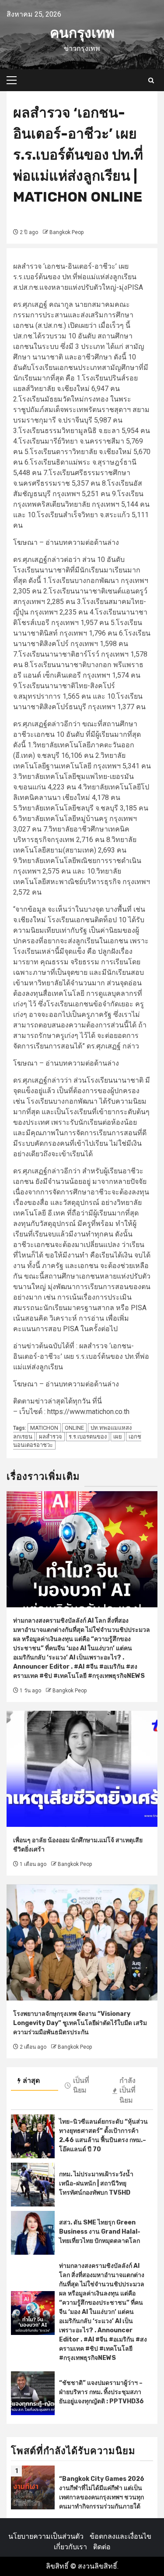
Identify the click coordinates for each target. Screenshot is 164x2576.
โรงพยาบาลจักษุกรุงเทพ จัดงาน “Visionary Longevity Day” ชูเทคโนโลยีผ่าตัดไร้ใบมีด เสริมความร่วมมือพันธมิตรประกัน (80, 2023)
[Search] (151, 80)
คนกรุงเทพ (82, 33)
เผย (118, 1437)
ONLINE (74, 1428)
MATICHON (44, 1428)
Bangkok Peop (66, 232)
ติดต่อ (102, 2547)
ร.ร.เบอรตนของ (88, 1437)
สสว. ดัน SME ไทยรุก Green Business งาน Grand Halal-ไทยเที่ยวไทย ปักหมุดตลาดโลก (100, 2232)
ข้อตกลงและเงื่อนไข (120, 2536)
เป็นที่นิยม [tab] (81, 2086)
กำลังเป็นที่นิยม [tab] (127, 2091)
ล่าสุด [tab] (31, 2080)
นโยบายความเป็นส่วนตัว (46, 2536)
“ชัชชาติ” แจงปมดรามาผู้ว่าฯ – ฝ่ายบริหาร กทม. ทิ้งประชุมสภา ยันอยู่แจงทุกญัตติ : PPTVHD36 (101, 2392)
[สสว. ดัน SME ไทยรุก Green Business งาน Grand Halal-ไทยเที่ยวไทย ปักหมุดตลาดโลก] (33, 2233)
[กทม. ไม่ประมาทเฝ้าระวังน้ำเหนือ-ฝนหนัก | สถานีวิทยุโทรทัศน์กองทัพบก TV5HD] (33, 2185)
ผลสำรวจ (51, 1437)
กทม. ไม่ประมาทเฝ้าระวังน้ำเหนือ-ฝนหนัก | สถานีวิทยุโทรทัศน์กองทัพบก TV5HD (96, 2183)
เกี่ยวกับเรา (70, 2547)
